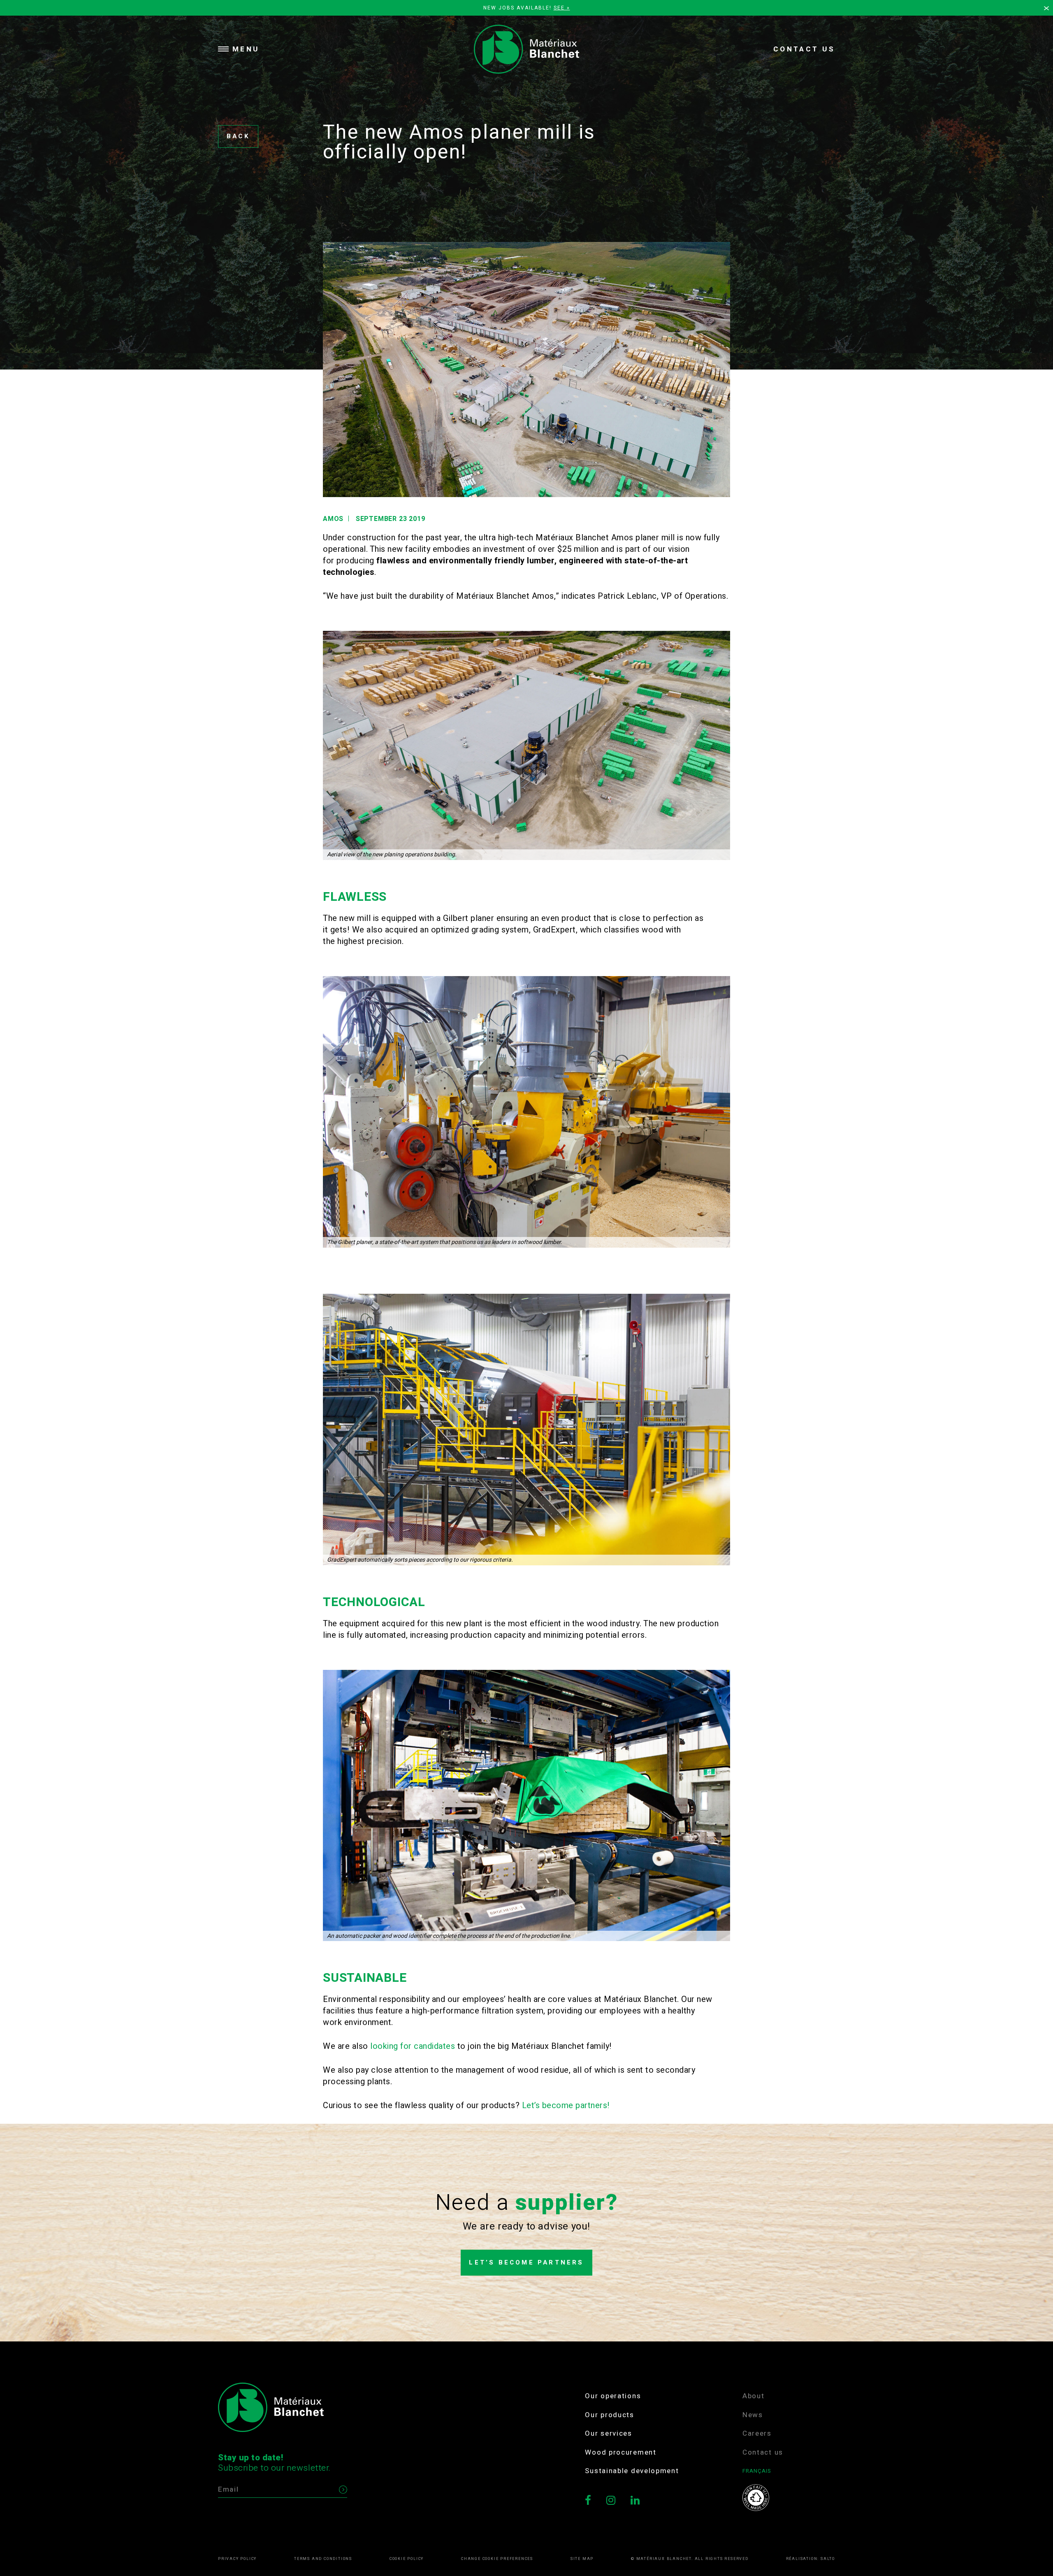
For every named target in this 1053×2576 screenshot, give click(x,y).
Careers (757, 2433)
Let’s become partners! (566, 2105)
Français (757, 2471)
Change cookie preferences (497, 2559)
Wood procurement (620, 2452)
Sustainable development (632, 2471)
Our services (608, 2433)
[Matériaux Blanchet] (526, 49)
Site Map (582, 2559)
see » (562, 8)
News (753, 2415)
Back (238, 136)
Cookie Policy (407, 2559)
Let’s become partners (526, 2263)
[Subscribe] (343, 2490)
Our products (609, 2415)
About (754, 2396)
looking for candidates (413, 2046)
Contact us (804, 49)
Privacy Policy (237, 2559)
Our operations (613, 2396)
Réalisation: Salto (811, 2559)
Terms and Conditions (323, 2559)
